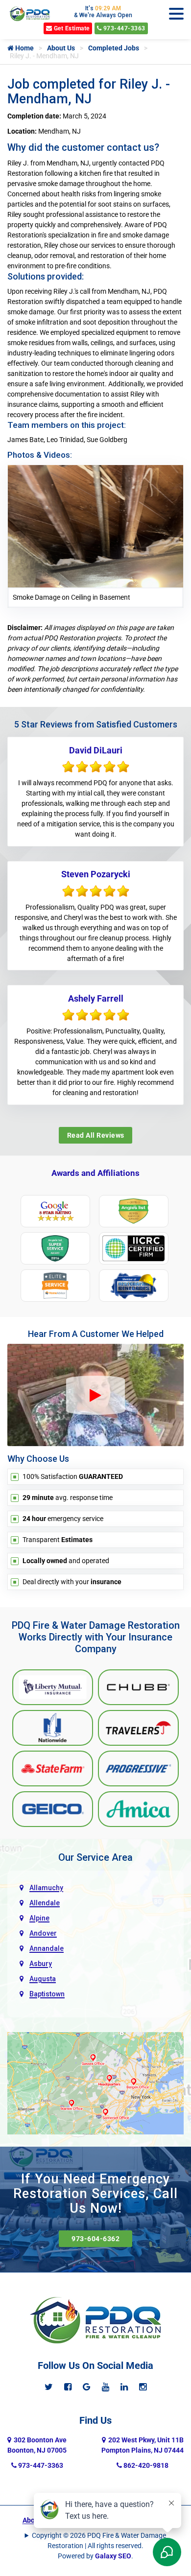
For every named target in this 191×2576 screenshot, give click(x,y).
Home (24, 48)
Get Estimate (71, 28)
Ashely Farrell (96, 998)
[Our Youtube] (106, 2387)
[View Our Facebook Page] (68, 2387)
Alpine (39, 1918)
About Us (61, 48)
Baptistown (47, 1994)
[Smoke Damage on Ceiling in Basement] (95, 526)
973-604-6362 (95, 2239)
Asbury (41, 1964)
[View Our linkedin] (124, 2387)
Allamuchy (46, 1888)
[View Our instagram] (143, 2387)
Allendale (45, 1903)
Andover (43, 1933)
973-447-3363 (123, 28)
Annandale (47, 1948)
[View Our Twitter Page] (49, 2387)
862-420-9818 (145, 2465)
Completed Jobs (114, 48)
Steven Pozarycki (96, 874)
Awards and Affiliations (95, 1173)
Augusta (43, 1979)
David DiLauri (96, 750)
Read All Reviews (96, 1135)
